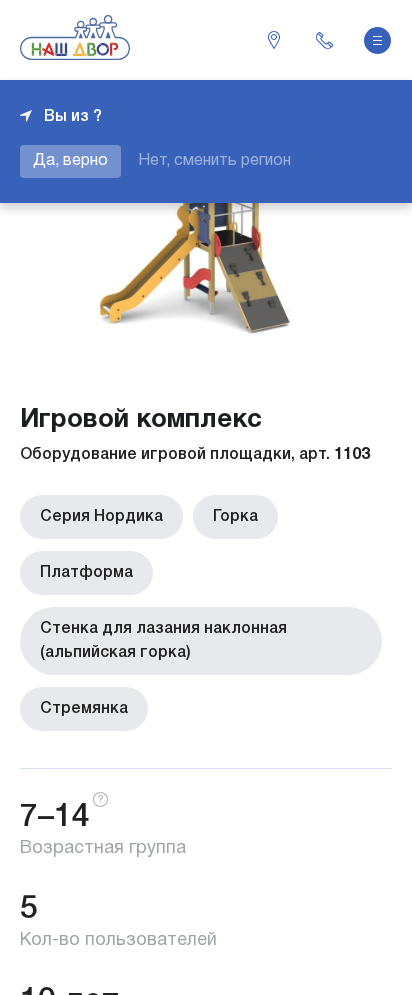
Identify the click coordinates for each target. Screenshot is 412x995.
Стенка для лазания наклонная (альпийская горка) (163, 641)
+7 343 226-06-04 (324, 40)
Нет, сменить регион (214, 161)
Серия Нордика (101, 517)
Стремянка (84, 709)
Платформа (86, 573)
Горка (235, 517)
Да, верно (70, 161)
